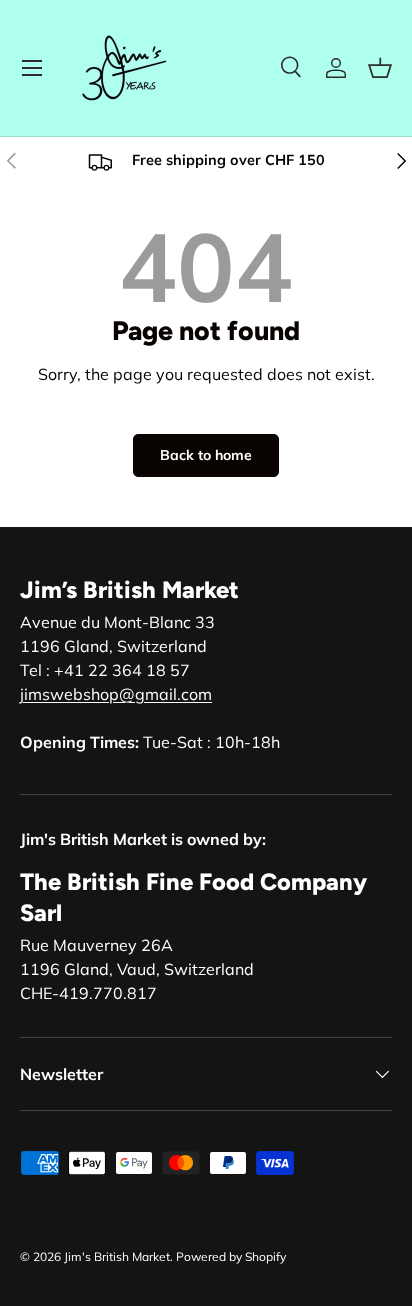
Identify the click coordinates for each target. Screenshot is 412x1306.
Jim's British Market (117, 1256)
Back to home (206, 455)
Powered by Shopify (231, 1256)
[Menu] (32, 68)
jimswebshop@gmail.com (116, 694)
